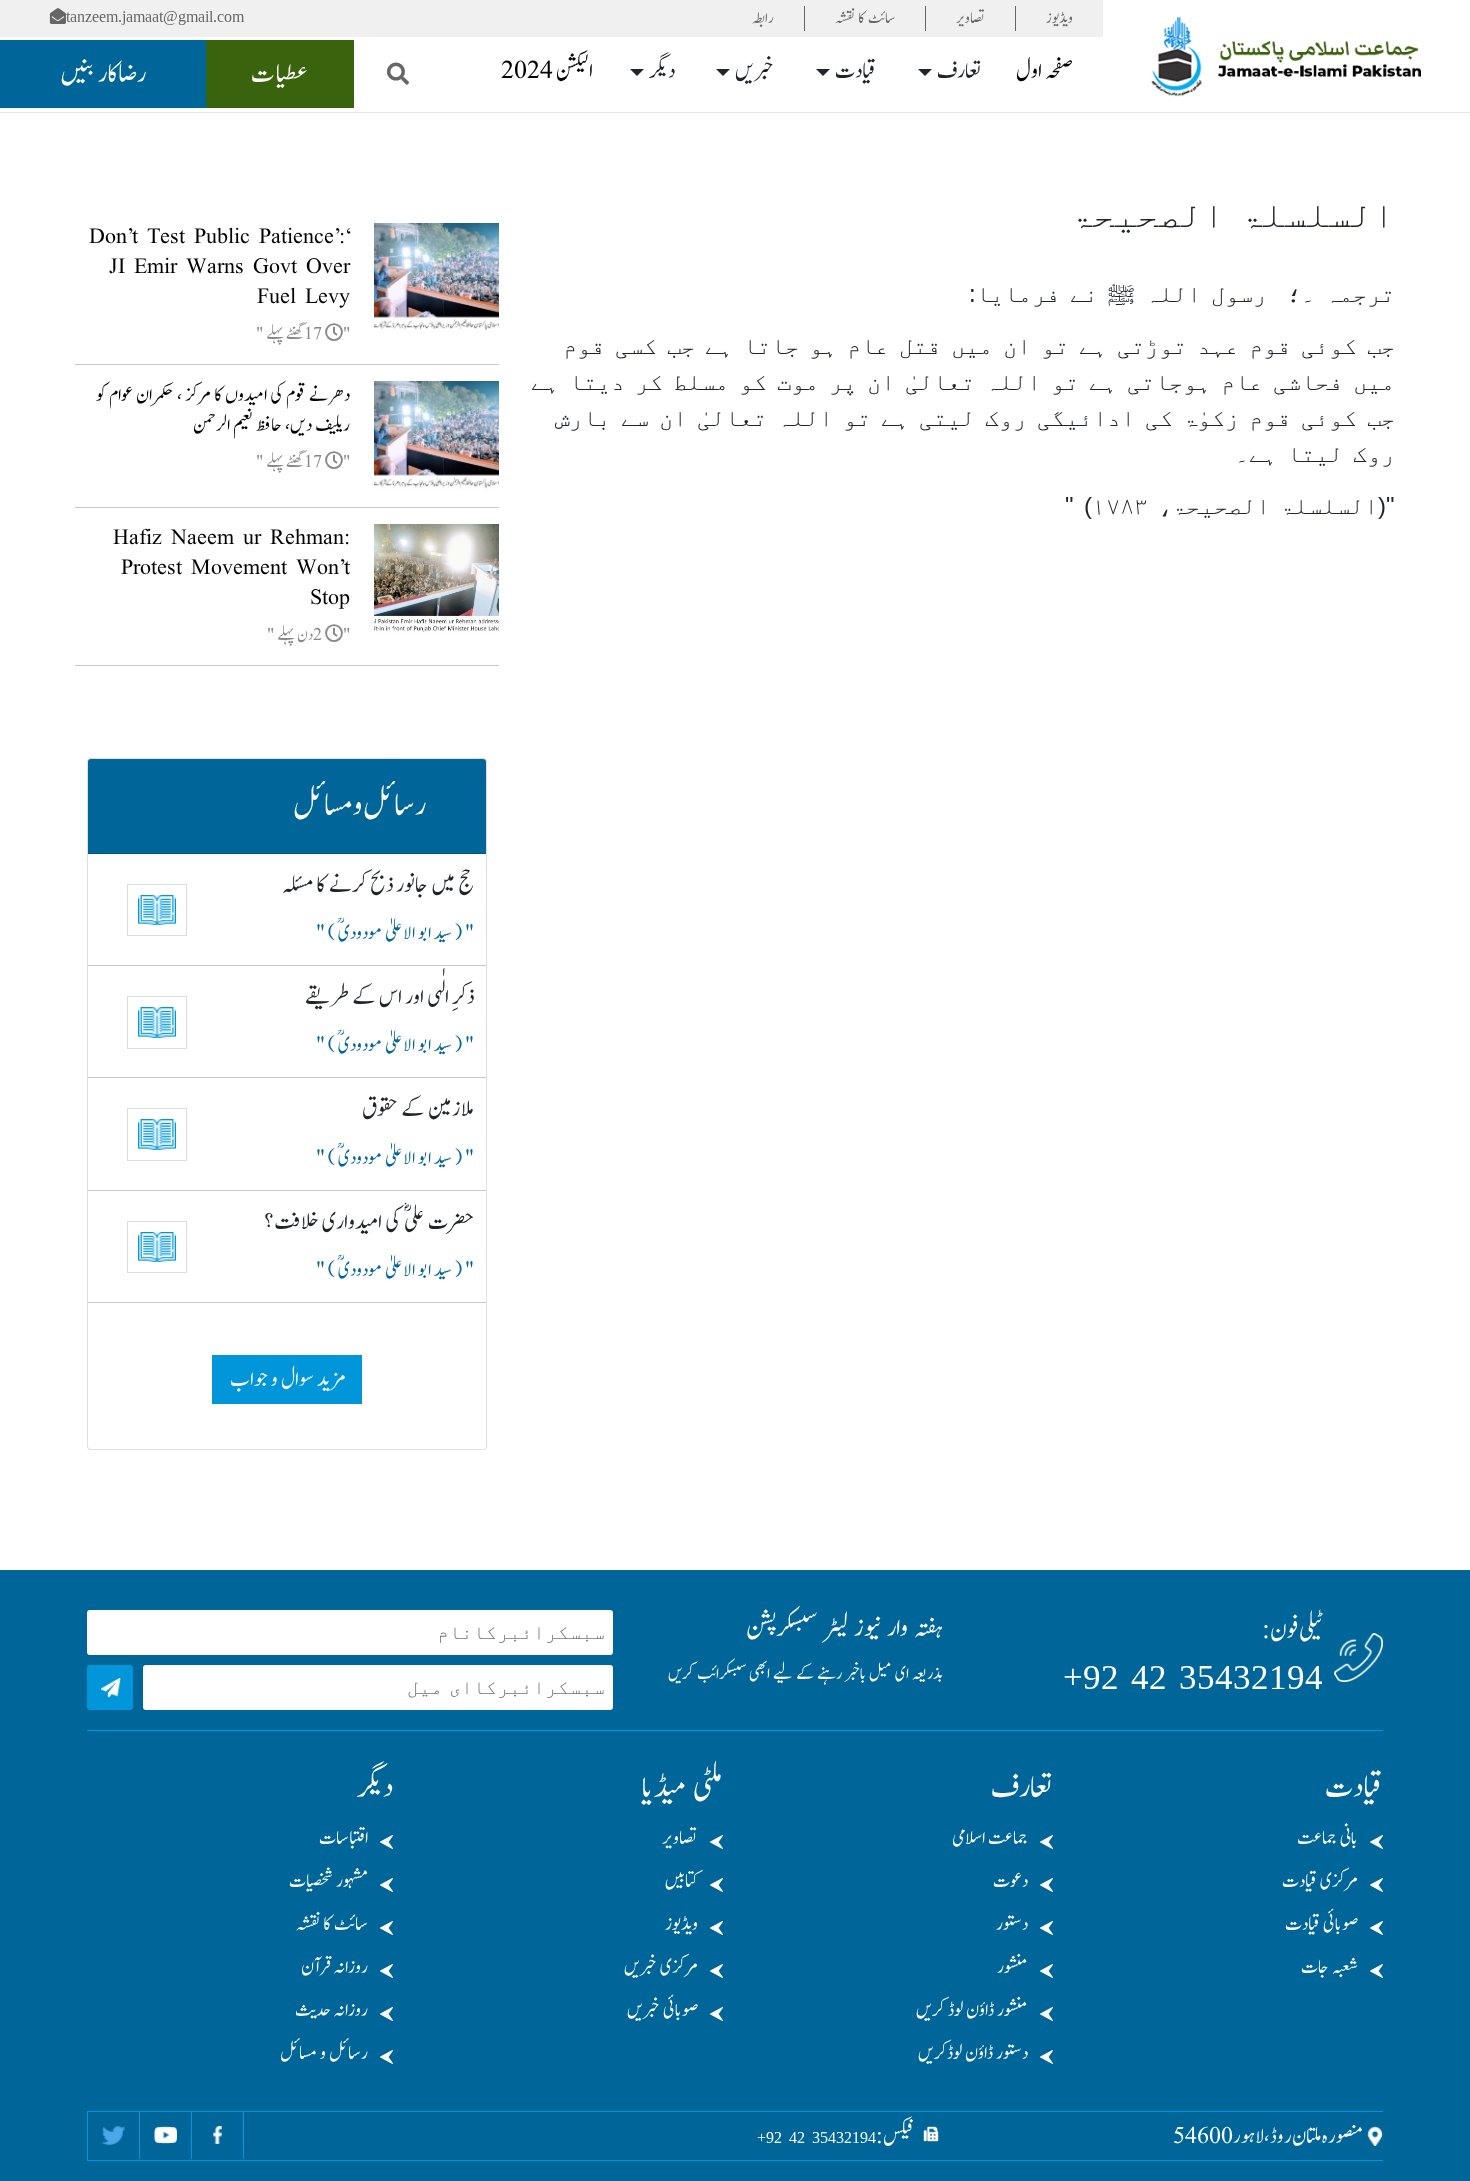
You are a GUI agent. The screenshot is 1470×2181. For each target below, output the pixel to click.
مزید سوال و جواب (287, 1379)
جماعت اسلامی (990, 1838)
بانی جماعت (1327, 1838)
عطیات (280, 74)
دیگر (662, 71)
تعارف (959, 71)
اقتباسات (343, 1838)
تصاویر (970, 18)
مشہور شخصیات (328, 1881)
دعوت (1010, 1881)
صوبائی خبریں (662, 2010)
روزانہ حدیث (331, 2010)
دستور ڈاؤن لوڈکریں (973, 2053)
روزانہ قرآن (334, 1967)
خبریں (754, 71)
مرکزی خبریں (661, 1967)
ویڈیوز (1059, 18)
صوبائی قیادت (1321, 1924)
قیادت (855, 71)
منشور (1012, 1967)
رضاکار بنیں (103, 74)
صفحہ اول (1044, 71)
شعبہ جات (1329, 1967)
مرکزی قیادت (1320, 1881)
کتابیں (681, 1881)
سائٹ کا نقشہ (865, 18)
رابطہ (763, 18)
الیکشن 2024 (547, 71)
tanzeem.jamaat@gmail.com (155, 16)
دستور (1012, 1924)
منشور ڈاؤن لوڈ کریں (972, 2010)
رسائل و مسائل (324, 2053)
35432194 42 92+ (1193, 1677)
